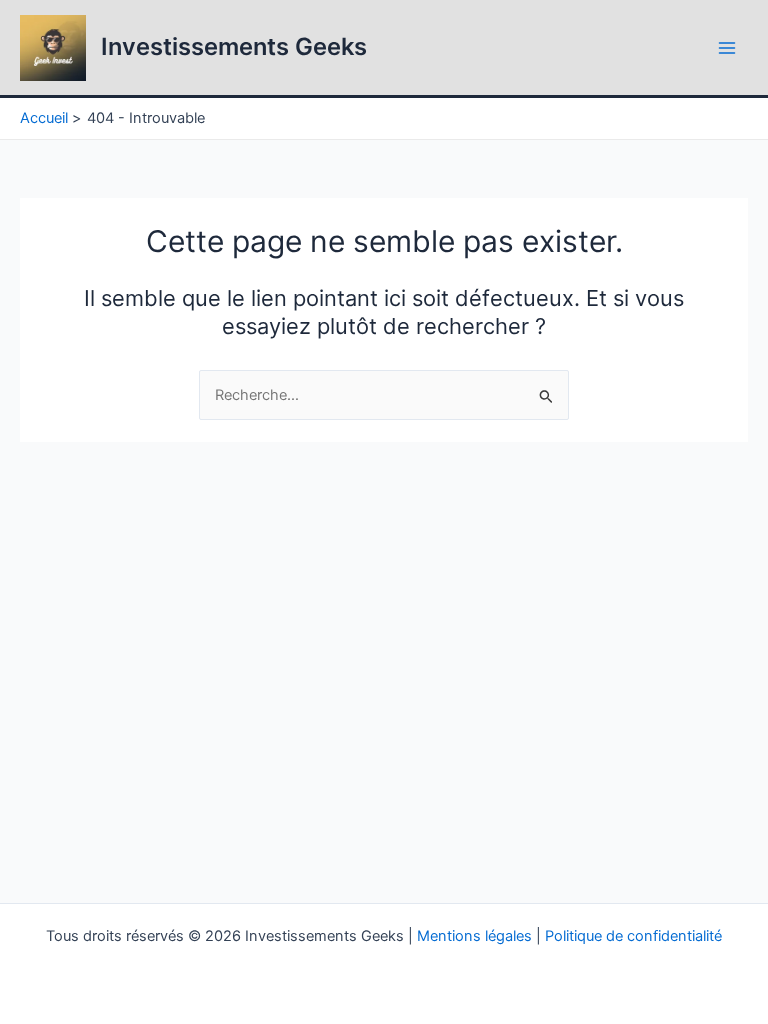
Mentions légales (474, 936)
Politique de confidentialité (633, 936)
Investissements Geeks (234, 46)
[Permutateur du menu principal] (727, 48)
